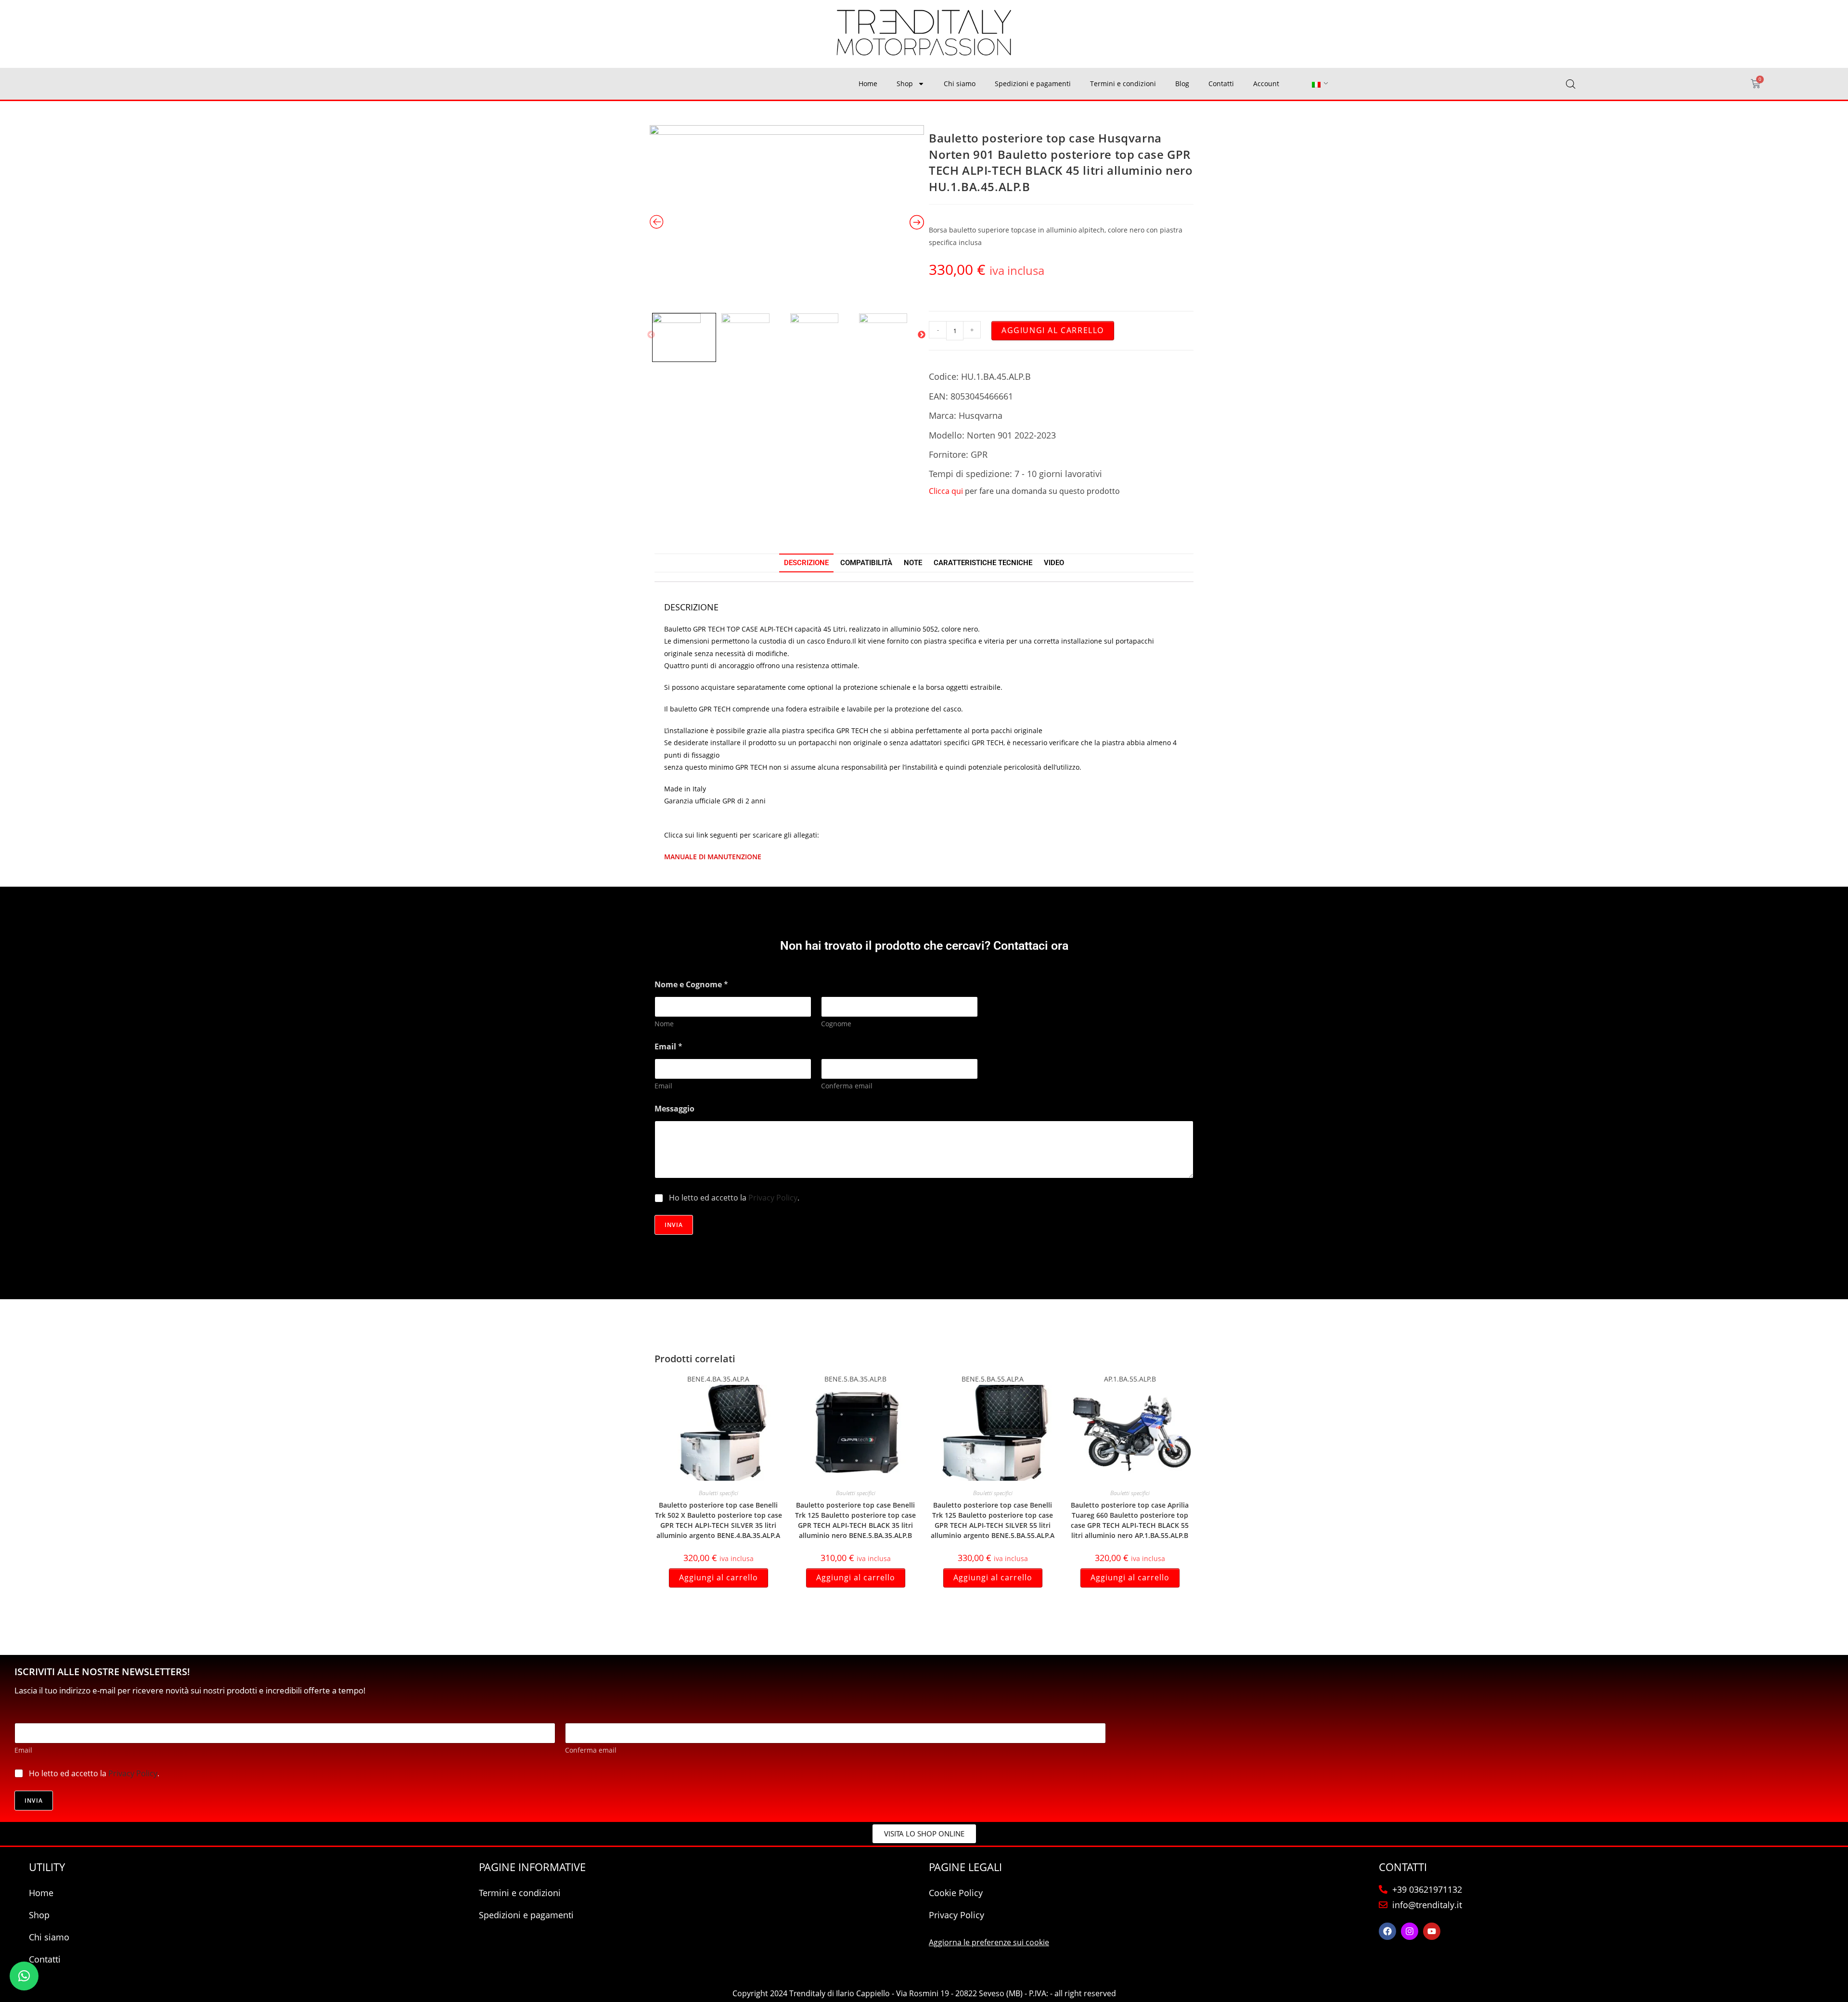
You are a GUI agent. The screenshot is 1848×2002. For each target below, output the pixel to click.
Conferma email (847, 1086)
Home (868, 84)
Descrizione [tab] (806, 563)
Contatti (1221, 84)
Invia (674, 1225)
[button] (24, 1976)
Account (1266, 84)
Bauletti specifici (719, 1493)
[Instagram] (1410, 1931)
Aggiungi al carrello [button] (719, 1577)
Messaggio (674, 1109)
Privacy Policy (773, 1198)
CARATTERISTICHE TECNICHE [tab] (983, 563)
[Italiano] (1316, 84)
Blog (1182, 84)
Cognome (836, 1024)
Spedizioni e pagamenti (1033, 84)
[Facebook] (1387, 1931)
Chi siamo (960, 84)
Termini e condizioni (1123, 84)
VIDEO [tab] (1054, 563)
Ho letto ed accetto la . (734, 1198)
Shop (905, 84)
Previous (651, 335)
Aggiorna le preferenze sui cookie (989, 1942)
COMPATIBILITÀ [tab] (866, 563)
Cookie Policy (956, 1893)
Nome (664, 1024)
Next (922, 335)
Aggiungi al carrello (1053, 330)
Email (663, 1086)
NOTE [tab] (913, 563)
